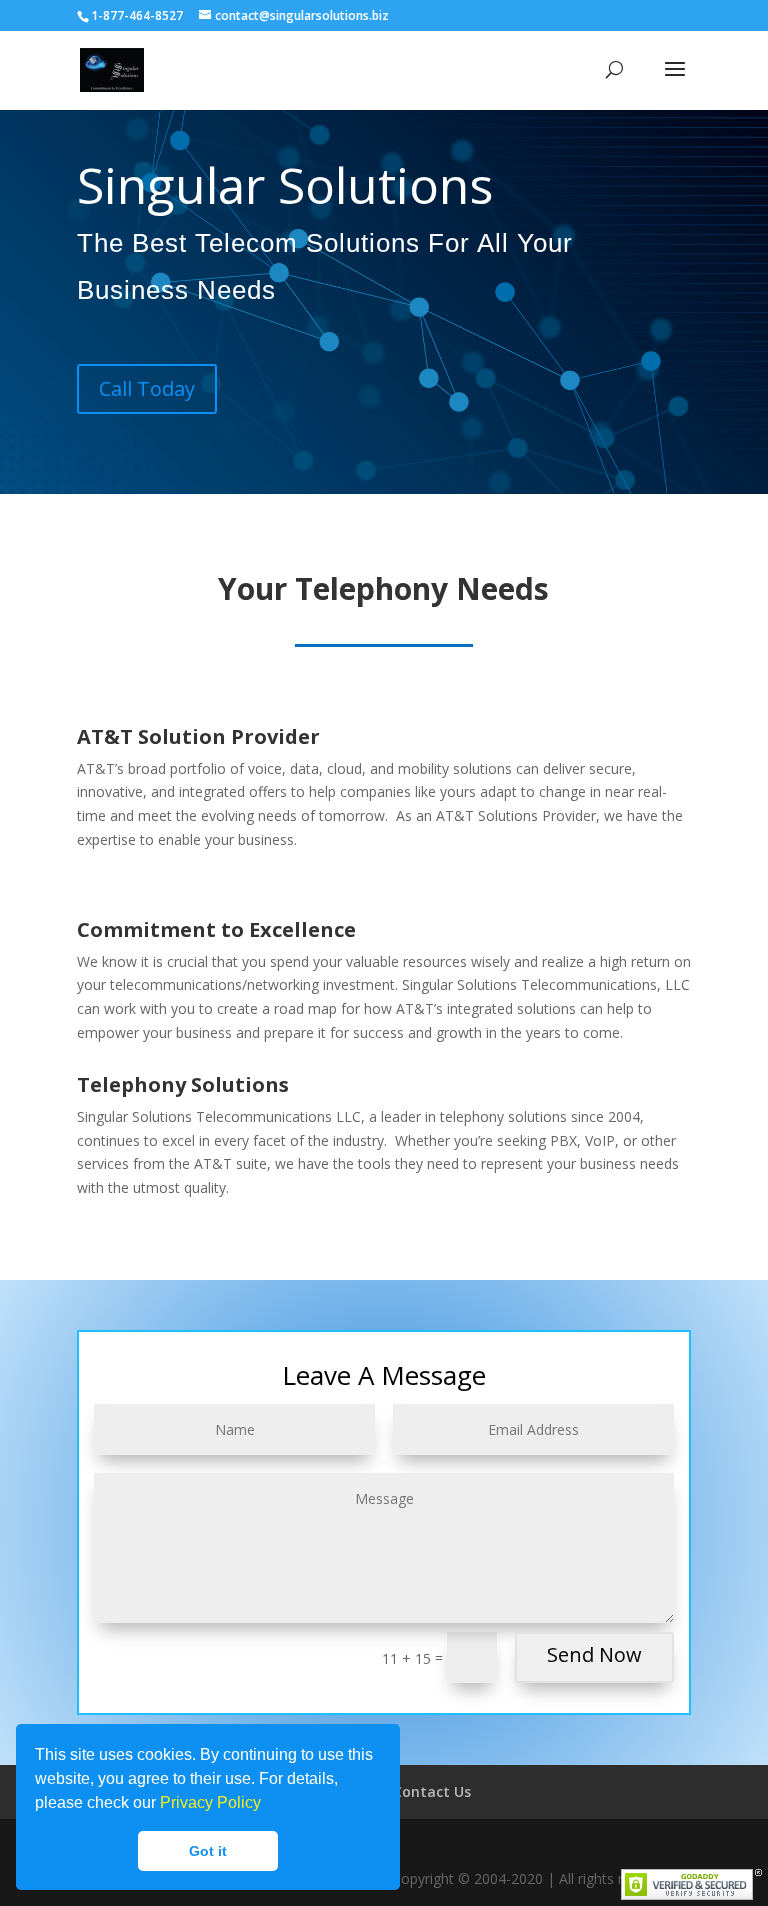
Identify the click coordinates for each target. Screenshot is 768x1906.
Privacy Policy (210, 1802)
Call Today (147, 388)
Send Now (594, 1654)
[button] (268, 1805)
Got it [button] (208, 1851)
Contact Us (432, 1791)
